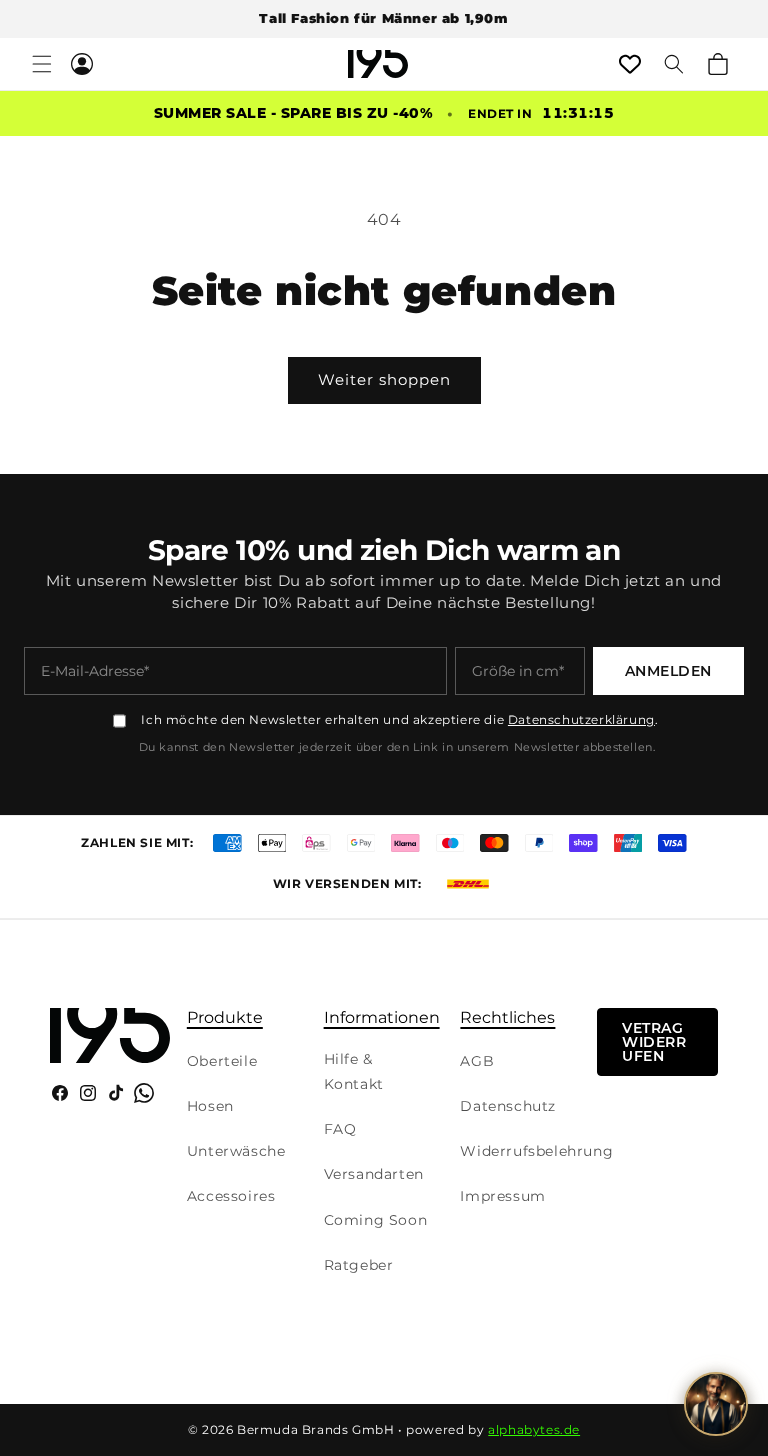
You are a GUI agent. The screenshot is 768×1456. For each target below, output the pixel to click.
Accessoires (231, 1196)
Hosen (210, 1106)
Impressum (502, 1196)
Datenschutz (508, 1106)
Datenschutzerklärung (581, 719)
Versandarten (374, 1174)
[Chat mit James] (716, 1404)
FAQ (340, 1129)
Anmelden (668, 671)
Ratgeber (359, 1265)
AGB (477, 1061)
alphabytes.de (534, 1429)
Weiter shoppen (384, 379)
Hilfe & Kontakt (354, 1071)
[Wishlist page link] (630, 64)
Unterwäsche (236, 1151)
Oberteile (222, 1061)
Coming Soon (376, 1220)
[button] (42, 64)
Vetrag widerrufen (654, 1042)
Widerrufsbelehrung (536, 1151)
